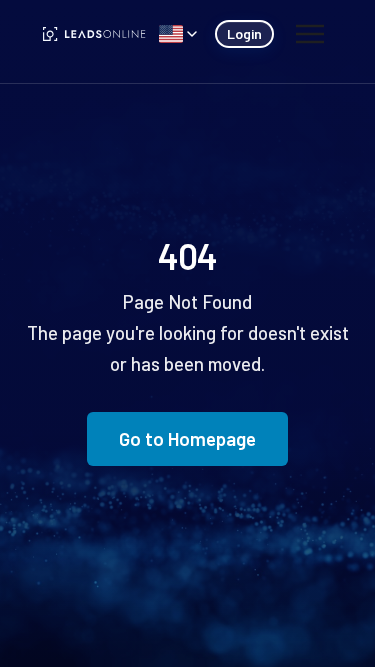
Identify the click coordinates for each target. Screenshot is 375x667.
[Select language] (178, 34)
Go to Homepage (187, 438)
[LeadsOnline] (94, 34)
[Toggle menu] (310, 34)
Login (244, 33)
